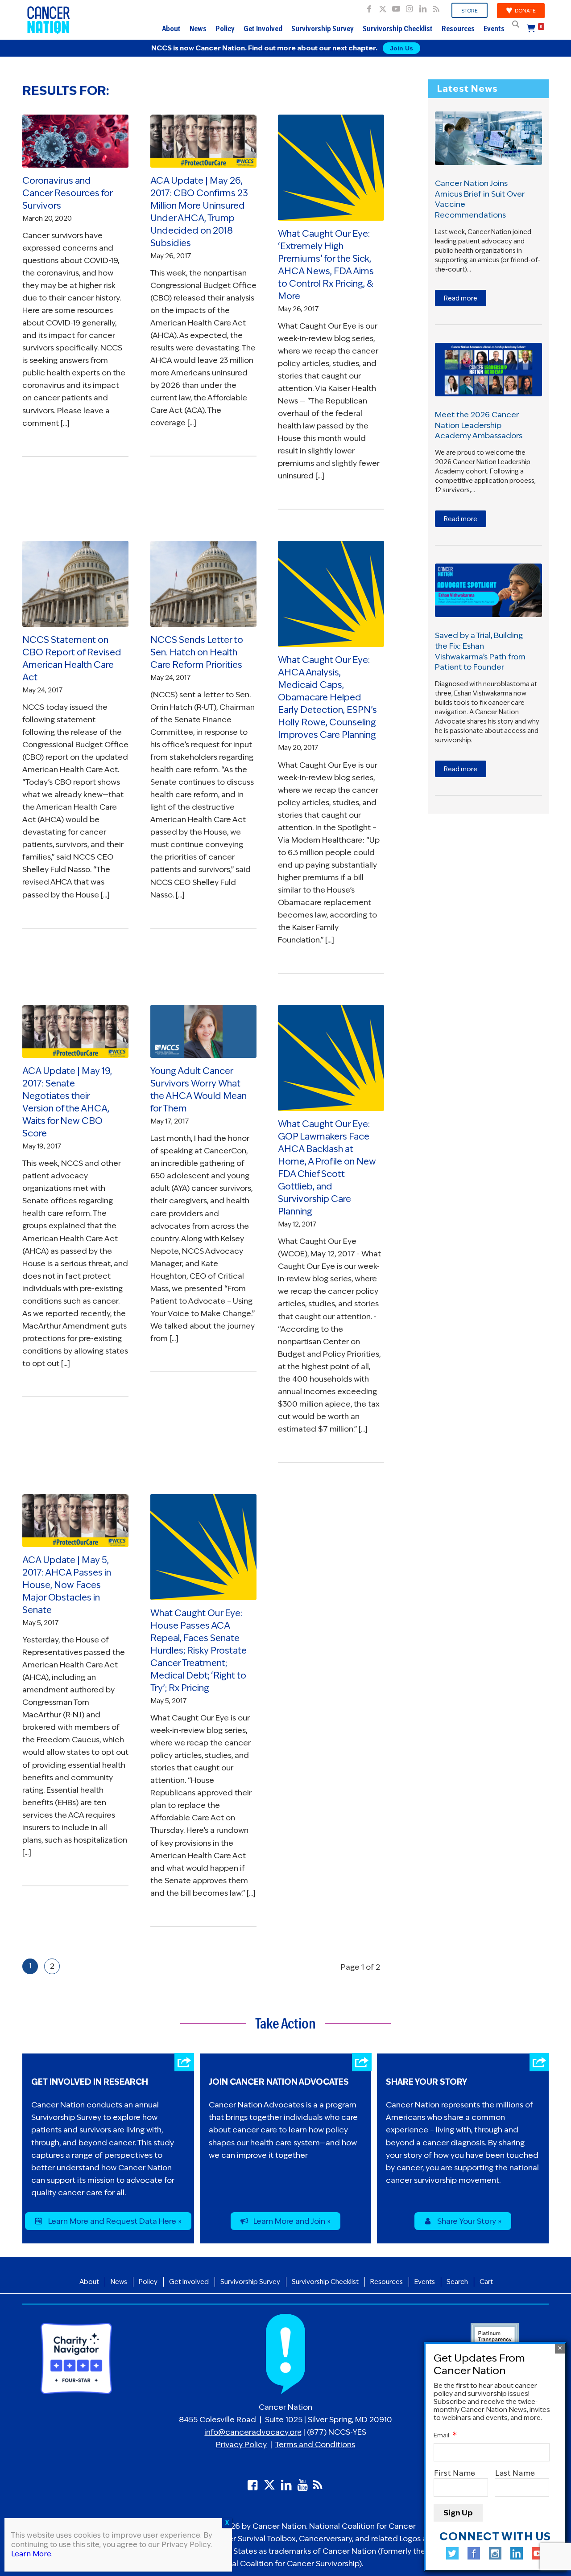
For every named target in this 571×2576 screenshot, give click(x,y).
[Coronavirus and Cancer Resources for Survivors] (75, 141)
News (198, 29)
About (171, 29)
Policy (225, 29)
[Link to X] (383, 7)
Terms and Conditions (315, 2444)
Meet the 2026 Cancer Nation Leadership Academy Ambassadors (479, 425)
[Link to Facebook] (369, 7)
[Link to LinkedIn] (423, 7)
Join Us (401, 48)
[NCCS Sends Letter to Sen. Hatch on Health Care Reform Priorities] (203, 584)
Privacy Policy (241, 2444)
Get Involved (263, 29)
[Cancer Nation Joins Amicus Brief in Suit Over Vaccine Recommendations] (488, 138)
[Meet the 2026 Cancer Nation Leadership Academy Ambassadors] (488, 370)
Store (470, 11)
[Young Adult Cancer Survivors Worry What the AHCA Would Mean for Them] (203, 1031)
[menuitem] (470, 11)
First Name (455, 2474)
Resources (458, 29)
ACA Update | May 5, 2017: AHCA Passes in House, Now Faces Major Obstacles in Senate (67, 1585)
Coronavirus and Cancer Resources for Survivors (67, 193)
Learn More (31, 2554)
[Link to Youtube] (396, 7)
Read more (461, 298)
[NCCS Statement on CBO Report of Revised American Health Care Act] (75, 584)
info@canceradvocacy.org (253, 2432)
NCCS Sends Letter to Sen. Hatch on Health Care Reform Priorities (197, 652)
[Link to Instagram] (409, 7)
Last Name (516, 2474)
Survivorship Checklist (398, 29)
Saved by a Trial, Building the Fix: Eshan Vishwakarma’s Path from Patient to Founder (480, 651)
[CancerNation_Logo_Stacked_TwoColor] (49, 20)
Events (494, 29)
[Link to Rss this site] (436, 7)
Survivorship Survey (323, 29)
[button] (516, 24)
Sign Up (458, 2513)
